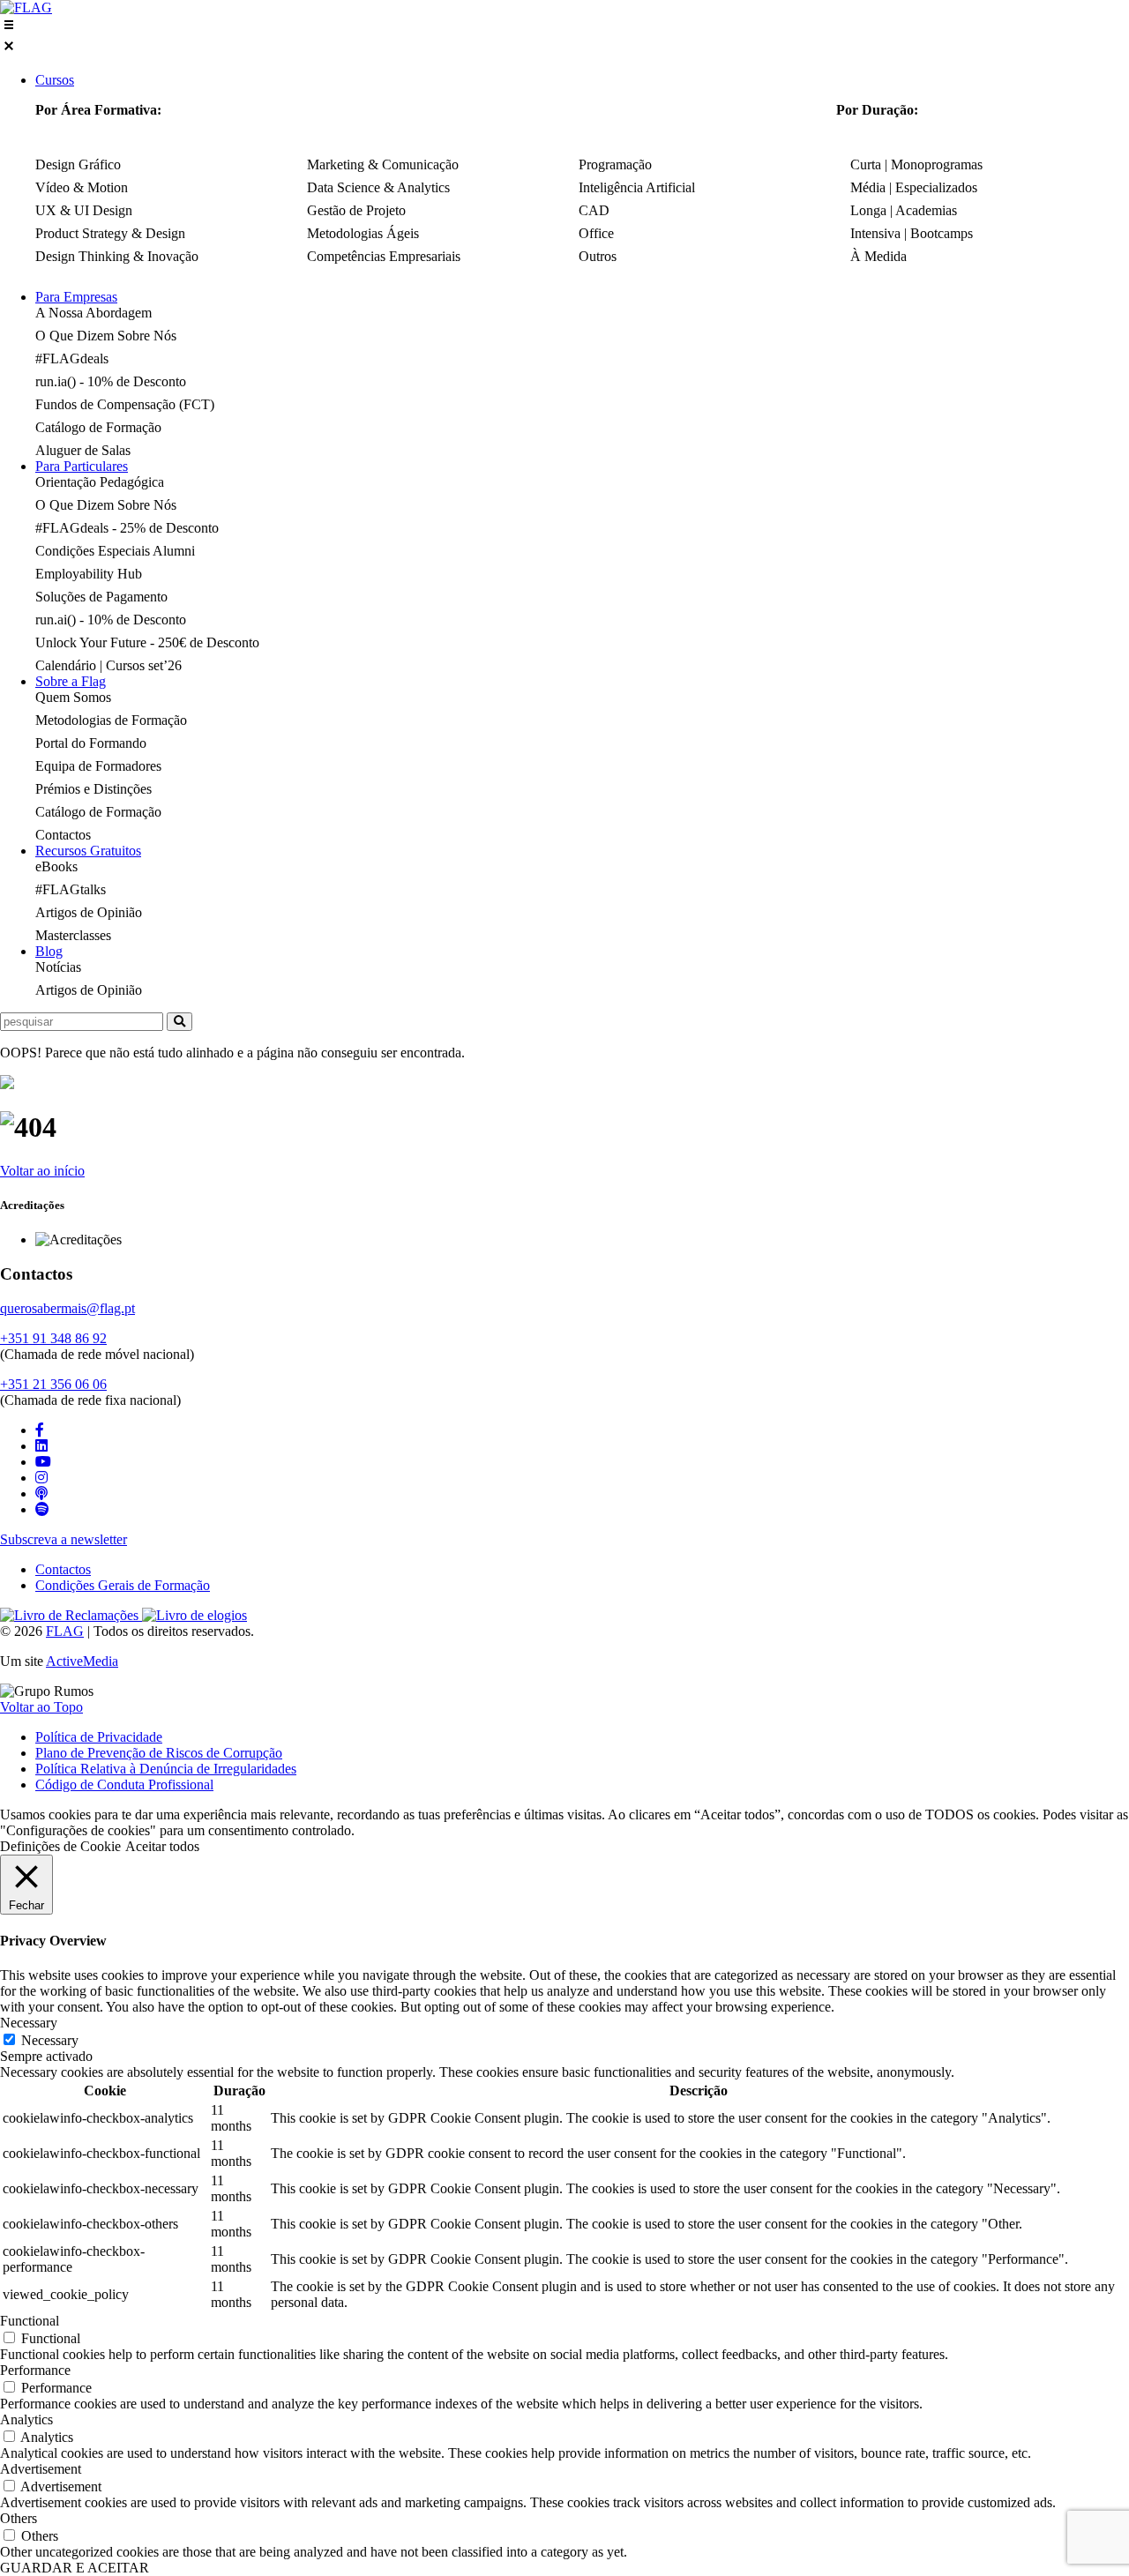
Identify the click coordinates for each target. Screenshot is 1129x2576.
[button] (564, 37)
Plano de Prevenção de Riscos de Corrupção (159, 1753)
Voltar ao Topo (41, 1707)
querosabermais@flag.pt (67, 1308)
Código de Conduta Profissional (124, 1785)
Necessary (50, 2040)
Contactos (63, 1569)
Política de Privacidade (99, 1737)
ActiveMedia (82, 1661)
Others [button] (19, 2518)
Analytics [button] (26, 2419)
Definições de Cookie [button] (60, 1846)
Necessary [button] (29, 2023)
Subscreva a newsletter (64, 1539)
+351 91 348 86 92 (53, 1338)
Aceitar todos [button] (162, 1846)
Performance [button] (35, 2370)
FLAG (65, 1631)
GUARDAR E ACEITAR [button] (75, 2568)
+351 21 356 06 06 (53, 1384)
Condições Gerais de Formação (123, 1585)
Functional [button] (30, 2321)
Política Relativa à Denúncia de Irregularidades (166, 1769)
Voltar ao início (42, 1171)
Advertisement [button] (41, 2469)
